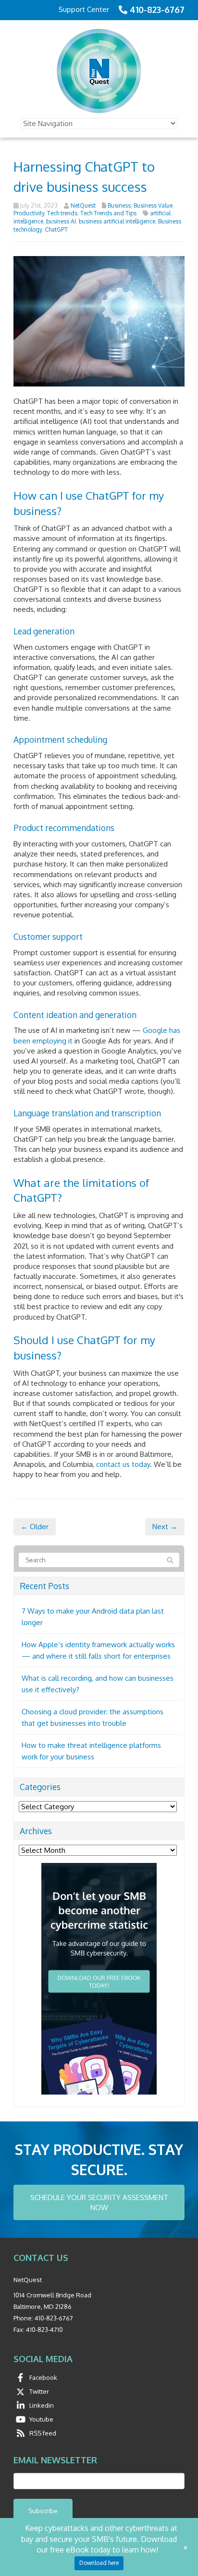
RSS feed (43, 2433)
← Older (35, 1527)
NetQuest (83, 205)
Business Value (153, 205)
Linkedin (42, 2405)
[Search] (170, 1560)
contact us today (123, 1464)
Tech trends (62, 213)
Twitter (39, 2391)
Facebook (43, 2377)
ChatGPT (56, 229)
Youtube (41, 2419)
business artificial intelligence (117, 221)
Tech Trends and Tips (108, 213)
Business (119, 205)
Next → (165, 1527)
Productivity (29, 213)
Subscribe (43, 2511)
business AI (61, 221)
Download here (99, 2563)
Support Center (84, 9)
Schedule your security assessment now (99, 2202)
